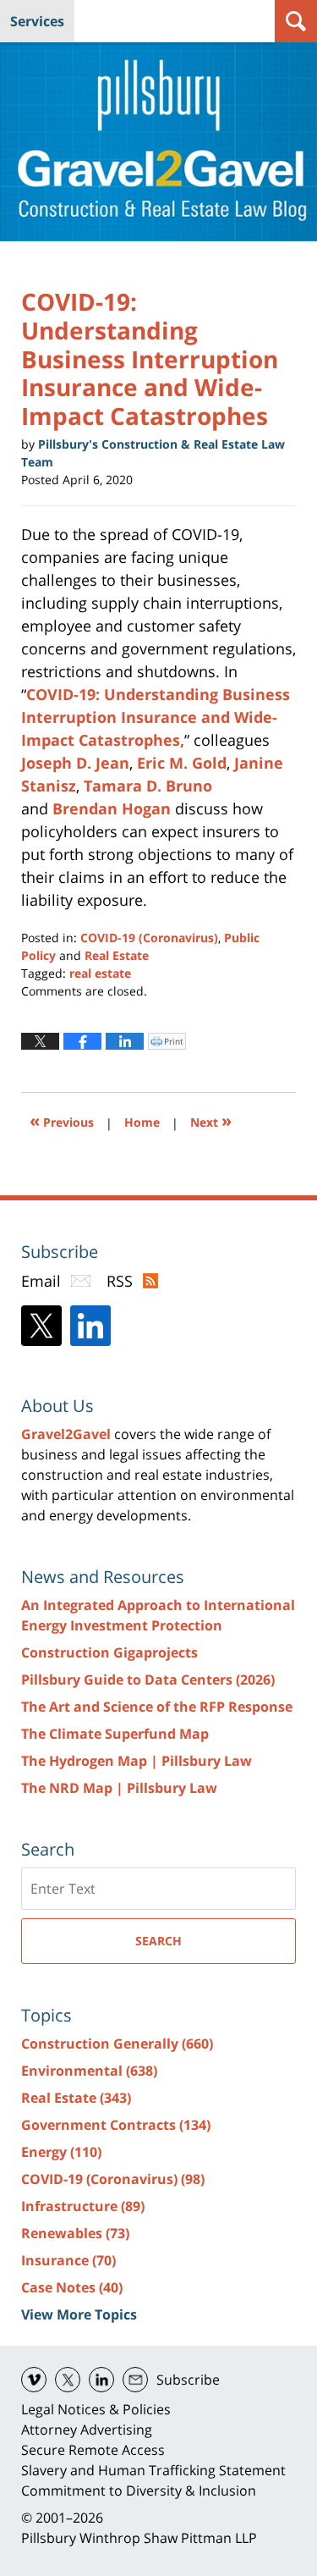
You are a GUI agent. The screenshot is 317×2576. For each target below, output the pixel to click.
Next (211, 1120)
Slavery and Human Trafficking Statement (153, 2470)
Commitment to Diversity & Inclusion (139, 2491)
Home (142, 1122)
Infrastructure (83, 2206)
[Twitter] (41, 1326)
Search (158, 1941)
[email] (135, 2380)
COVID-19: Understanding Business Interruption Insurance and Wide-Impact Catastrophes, (156, 717)
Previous (62, 1120)
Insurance (68, 2260)
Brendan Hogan (112, 808)
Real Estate (117, 955)
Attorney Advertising (87, 2430)
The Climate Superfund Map (115, 1734)
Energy (61, 2152)
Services (37, 21)
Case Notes (72, 2287)
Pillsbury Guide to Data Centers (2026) (148, 1680)
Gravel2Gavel (66, 1434)
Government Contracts (116, 2125)
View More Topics (79, 2314)
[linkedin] (101, 2380)
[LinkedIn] (90, 1326)
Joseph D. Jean (75, 763)
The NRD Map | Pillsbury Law (119, 1788)
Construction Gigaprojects (109, 1652)
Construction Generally (117, 2044)
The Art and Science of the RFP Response (157, 1707)
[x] (68, 2380)
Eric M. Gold (182, 763)
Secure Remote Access (93, 2450)
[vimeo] (34, 2380)
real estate (100, 973)
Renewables (75, 2233)
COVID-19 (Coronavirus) (149, 938)
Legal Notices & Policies (96, 2409)
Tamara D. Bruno (148, 786)
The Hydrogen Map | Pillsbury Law (137, 1761)
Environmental (89, 2071)
